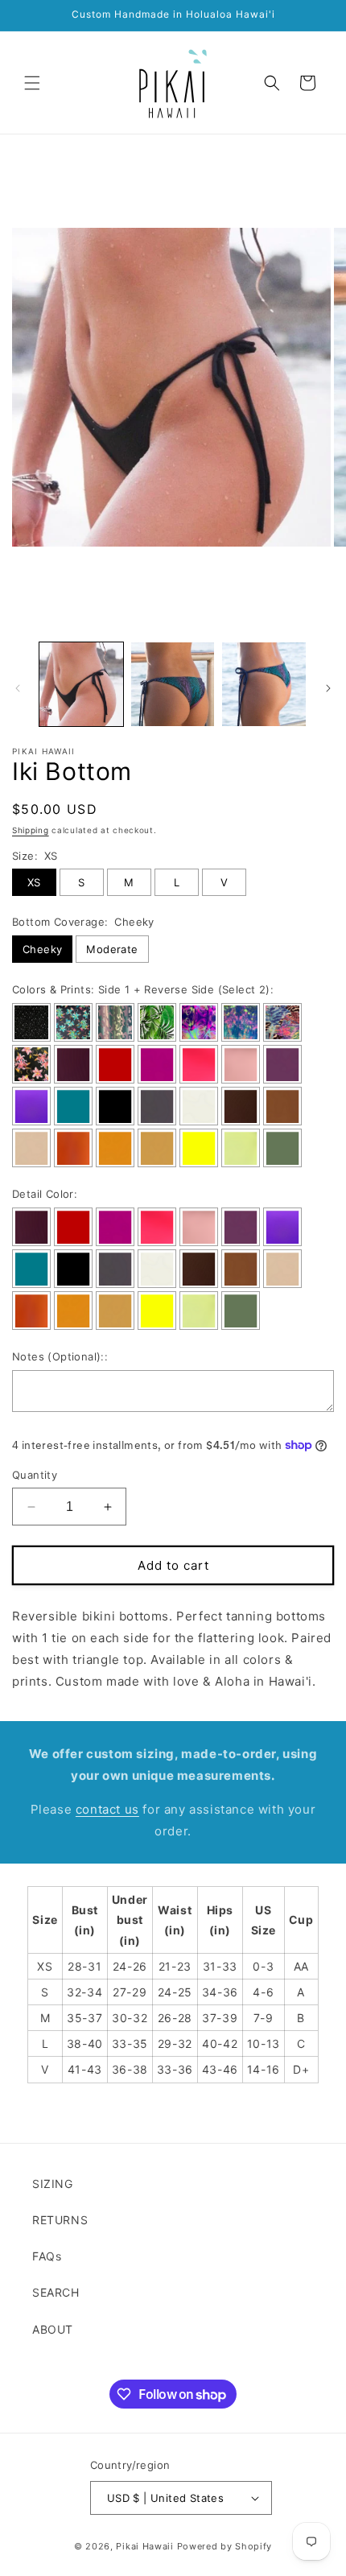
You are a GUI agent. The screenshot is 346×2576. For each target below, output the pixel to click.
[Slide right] (328, 688)
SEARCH (56, 2292)
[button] (32, 83)
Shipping (31, 830)
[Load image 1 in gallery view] (81, 684)
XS (34, 882)
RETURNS (60, 2220)
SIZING (53, 2184)
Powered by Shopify (225, 2546)
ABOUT (53, 2329)
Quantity (35, 1475)
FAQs (47, 2256)
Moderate (112, 949)
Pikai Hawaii (144, 2546)
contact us (107, 1809)
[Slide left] (18, 688)
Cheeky (42, 949)
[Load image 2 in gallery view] (173, 684)
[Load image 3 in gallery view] (264, 684)
